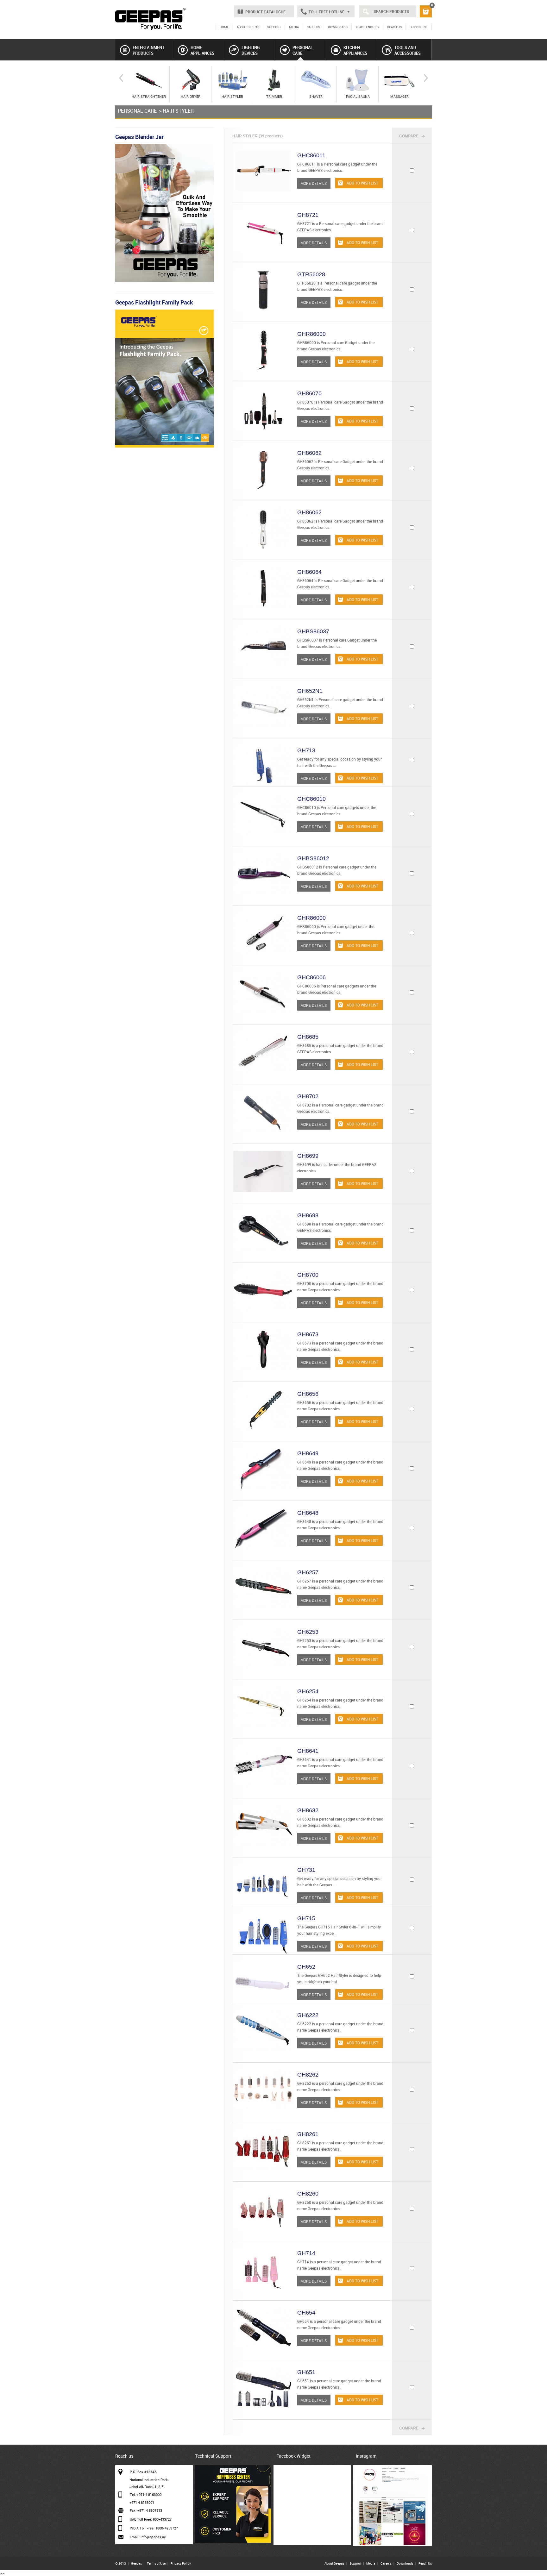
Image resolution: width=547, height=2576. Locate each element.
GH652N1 (310, 691)
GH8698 (308, 1215)
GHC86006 (311, 977)
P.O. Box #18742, (143, 2472)
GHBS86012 (313, 858)
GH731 (306, 1870)
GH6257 (308, 1572)
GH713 (306, 750)
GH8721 (308, 215)
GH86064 (309, 572)
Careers (386, 2563)
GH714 (306, 2253)
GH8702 (308, 1096)
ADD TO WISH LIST (362, 183)
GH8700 (308, 1275)
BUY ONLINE (419, 27)
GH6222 (308, 2015)
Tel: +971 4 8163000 (146, 2495)
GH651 (306, 2372)
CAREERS (313, 27)
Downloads (405, 2563)
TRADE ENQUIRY (367, 27)
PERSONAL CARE (303, 50)
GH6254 (308, 1691)
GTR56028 (311, 274)
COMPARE (409, 136)
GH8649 (308, 1453)
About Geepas (334, 2563)
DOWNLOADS (338, 27)
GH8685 (308, 1037)
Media (371, 2563)
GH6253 (308, 1632)
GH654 (306, 2313)
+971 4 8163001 (142, 2502)
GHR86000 (311, 334)
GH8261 (308, 2134)
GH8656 (308, 1394)
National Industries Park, (149, 2480)
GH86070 (309, 393)
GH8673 (308, 1334)
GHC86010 (311, 799)
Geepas (136, 2563)
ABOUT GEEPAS (248, 27)
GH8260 (308, 2194)
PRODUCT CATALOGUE (265, 12)
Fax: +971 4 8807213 (146, 2510)
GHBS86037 (313, 631)
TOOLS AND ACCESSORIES (408, 50)
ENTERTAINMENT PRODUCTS (148, 50)
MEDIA (294, 27)
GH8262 (308, 2075)
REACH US (394, 27)
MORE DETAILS (314, 183)
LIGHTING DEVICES (251, 50)
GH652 (306, 1967)
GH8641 (308, 1751)
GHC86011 (311, 155)
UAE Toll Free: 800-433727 (151, 2519)
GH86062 (309, 453)
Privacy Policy (181, 2563)
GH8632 (308, 1810)
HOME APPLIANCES (202, 50)
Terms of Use (156, 2563)
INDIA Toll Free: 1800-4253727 (154, 2528)
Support (355, 2563)
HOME (224, 27)
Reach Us (425, 2563)
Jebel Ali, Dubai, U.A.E (146, 2487)
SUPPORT (274, 27)
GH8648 (308, 1513)
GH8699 (308, 1156)
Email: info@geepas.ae (148, 2537)
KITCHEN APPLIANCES (355, 50)
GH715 (306, 1918)
